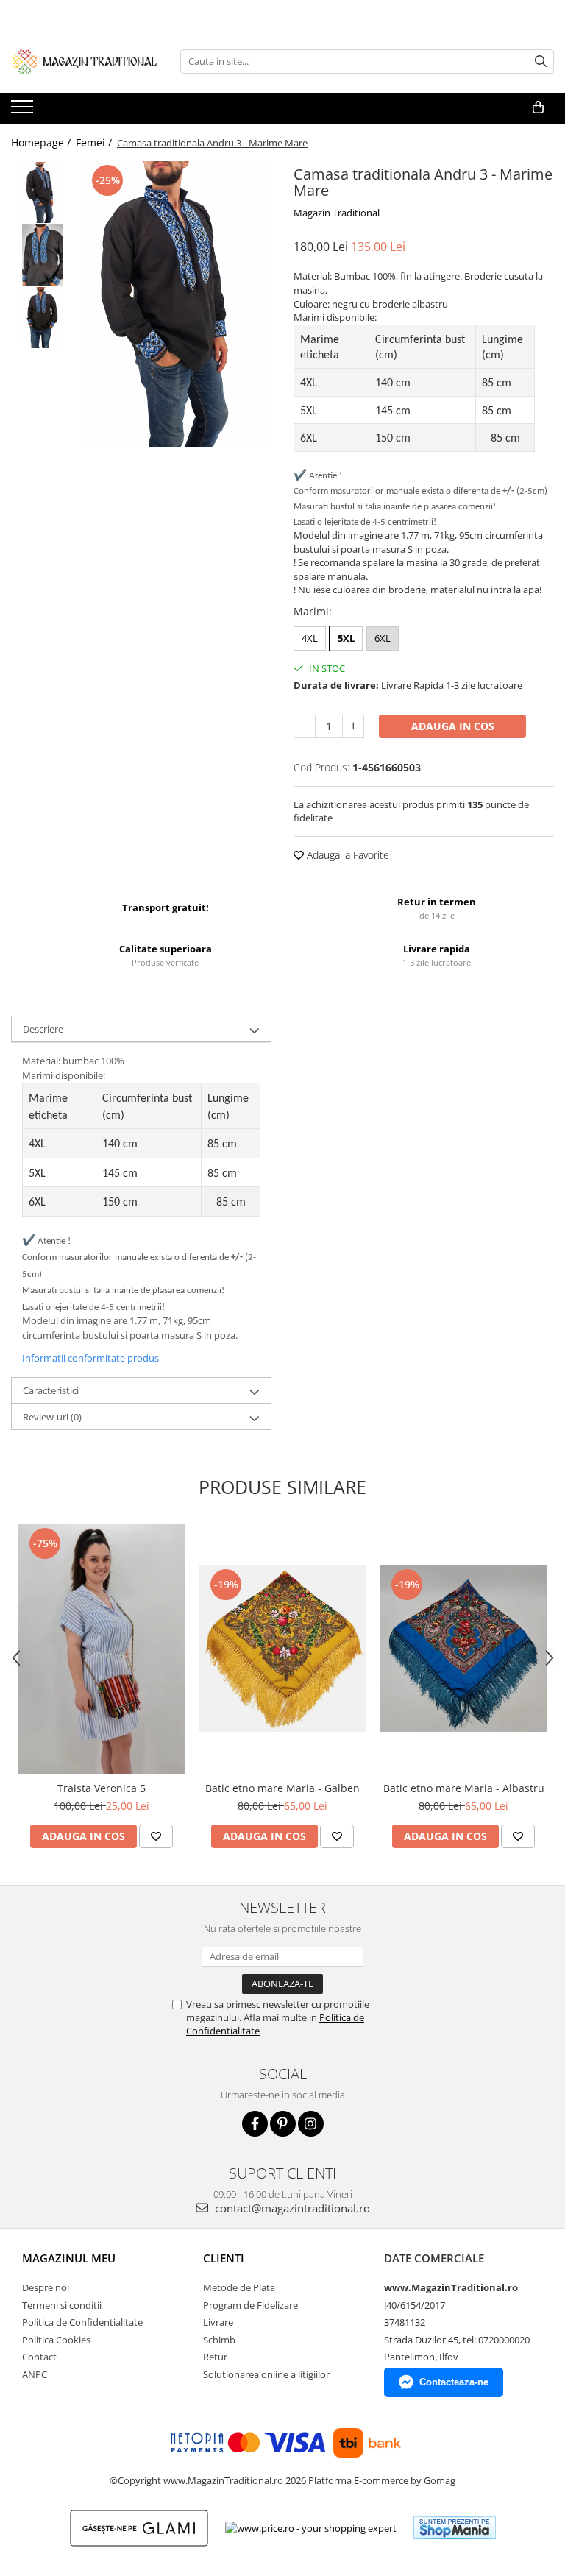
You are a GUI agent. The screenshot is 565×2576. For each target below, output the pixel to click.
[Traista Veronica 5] (102, 1649)
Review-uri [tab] (52, 1417)
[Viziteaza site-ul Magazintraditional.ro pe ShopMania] (455, 2528)
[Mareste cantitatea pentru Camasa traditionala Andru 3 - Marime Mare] (353, 726)
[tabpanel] (176, 304)
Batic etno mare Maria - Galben (282, 1788)
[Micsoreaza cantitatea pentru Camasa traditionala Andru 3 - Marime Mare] (305, 726)
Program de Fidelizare (250, 2305)
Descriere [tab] (43, 1029)
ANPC (35, 2374)
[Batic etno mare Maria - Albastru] (463, 1649)
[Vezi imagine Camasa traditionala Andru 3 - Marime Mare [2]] (42, 318)
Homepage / (42, 142)
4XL (310, 638)
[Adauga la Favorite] (156, 1836)
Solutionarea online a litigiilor (266, 2374)
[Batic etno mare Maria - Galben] (282, 1649)
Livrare (218, 2322)
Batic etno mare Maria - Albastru (464, 1788)
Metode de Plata (239, 2287)
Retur (215, 2357)
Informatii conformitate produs (90, 1358)
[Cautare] (541, 61)
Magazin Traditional (337, 213)
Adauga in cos (453, 726)
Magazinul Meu (69, 2258)
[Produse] (24, 111)
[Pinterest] (283, 2124)
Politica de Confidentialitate (82, 2322)
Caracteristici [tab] (51, 1390)
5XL (346, 638)
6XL (383, 638)
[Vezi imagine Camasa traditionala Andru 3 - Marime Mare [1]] (42, 255)
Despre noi (46, 2287)
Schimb (219, 2340)
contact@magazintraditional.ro (291, 2208)
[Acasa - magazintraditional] (85, 61)
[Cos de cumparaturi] (538, 107)
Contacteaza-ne (454, 2382)
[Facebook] (255, 2124)
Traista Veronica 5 (102, 1788)
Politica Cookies (56, 2340)
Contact (39, 2357)
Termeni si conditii (62, 2305)
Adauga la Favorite (347, 855)
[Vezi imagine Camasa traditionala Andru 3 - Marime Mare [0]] (42, 192)
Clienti (224, 2258)
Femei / (95, 142)
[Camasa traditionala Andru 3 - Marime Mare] (176, 304)
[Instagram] (311, 2124)
